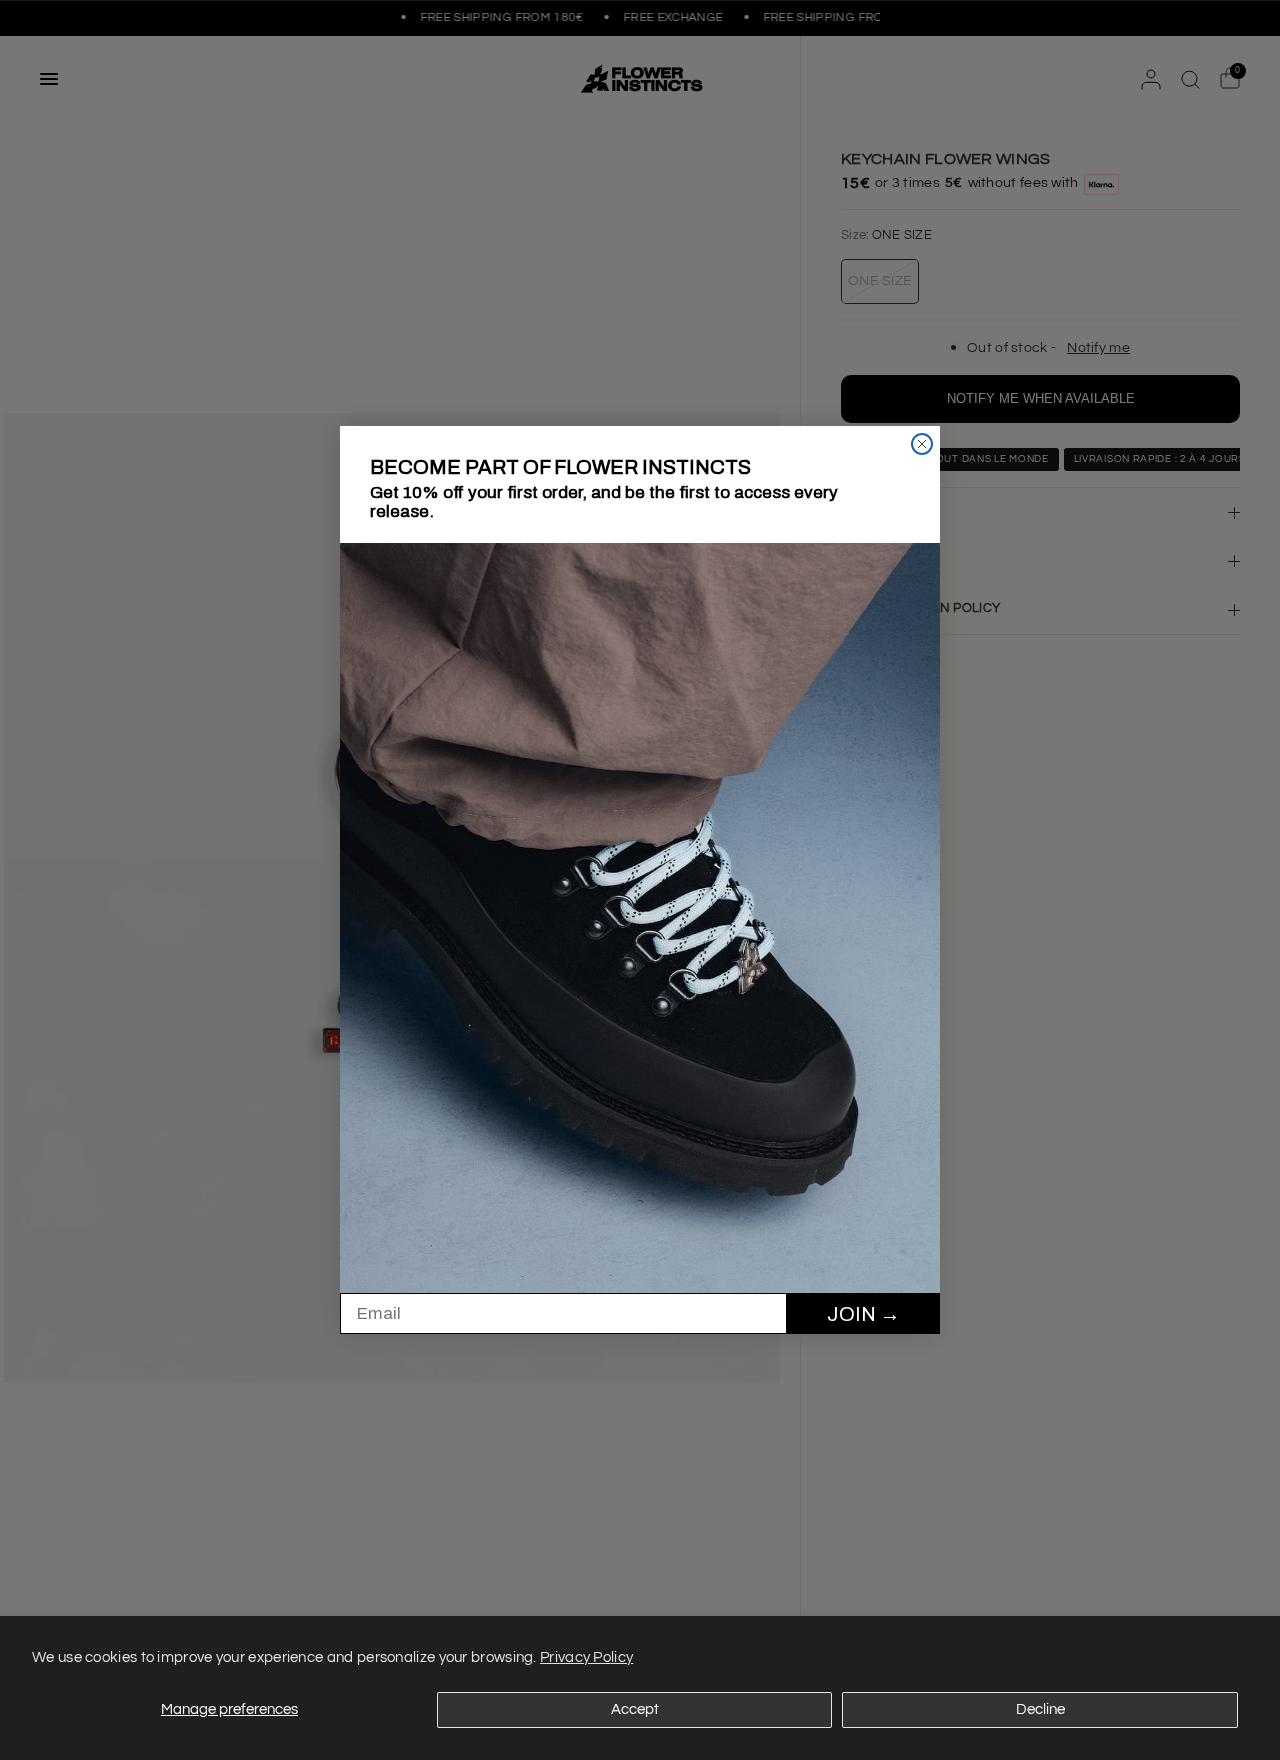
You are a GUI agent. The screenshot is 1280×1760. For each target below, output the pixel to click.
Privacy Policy (586, 1657)
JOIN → (863, 1314)
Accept (635, 1709)
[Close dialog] (922, 444)
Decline (1040, 1709)
